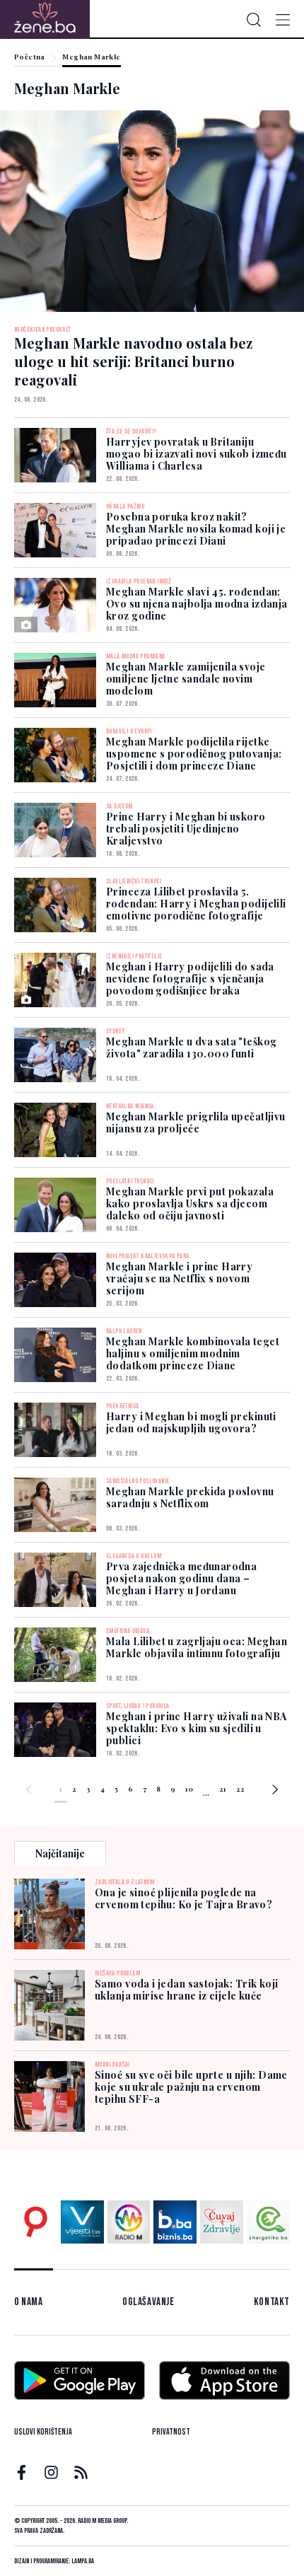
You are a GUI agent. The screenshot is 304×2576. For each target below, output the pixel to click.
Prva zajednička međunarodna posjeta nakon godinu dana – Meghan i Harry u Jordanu (181, 1578)
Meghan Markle (91, 57)
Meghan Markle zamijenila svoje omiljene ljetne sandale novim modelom (186, 679)
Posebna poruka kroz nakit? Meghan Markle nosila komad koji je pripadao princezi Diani (196, 529)
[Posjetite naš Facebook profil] (22, 2472)
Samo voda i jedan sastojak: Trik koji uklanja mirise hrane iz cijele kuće (187, 1990)
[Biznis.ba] (175, 2222)
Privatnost (171, 2432)
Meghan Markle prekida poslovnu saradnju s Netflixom (190, 1497)
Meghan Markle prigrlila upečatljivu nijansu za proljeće (196, 1122)
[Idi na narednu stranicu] (275, 1792)
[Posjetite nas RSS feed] (81, 2472)
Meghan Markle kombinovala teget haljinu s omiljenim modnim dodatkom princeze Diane (193, 1353)
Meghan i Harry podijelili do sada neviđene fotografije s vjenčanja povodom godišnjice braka (190, 979)
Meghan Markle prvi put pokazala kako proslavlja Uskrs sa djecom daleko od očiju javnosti (190, 1203)
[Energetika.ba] (268, 2222)
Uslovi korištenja (43, 2432)
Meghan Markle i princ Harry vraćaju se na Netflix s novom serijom (179, 1278)
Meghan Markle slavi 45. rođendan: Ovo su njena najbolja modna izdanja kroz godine (197, 604)
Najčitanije (60, 1853)
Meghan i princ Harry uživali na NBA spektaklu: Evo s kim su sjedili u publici (197, 1728)
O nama (29, 2302)
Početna (30, 57)
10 (189, 1789)
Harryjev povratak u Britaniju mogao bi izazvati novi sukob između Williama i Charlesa (197, 454)
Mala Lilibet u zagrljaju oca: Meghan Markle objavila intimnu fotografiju (197, 1647)
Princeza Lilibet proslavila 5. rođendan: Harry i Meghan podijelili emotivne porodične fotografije (196, 904)
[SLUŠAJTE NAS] (129, 2222)
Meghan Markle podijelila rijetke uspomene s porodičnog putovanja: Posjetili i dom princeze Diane (194, 754)
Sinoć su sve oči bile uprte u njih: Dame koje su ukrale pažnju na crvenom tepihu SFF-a (191, 2087)
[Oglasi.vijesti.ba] (36, 2222)
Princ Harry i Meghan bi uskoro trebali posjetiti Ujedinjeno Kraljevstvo (186, 829)
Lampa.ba (83, 2561)
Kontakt (272, 2302)
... (206, 1792)
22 (240, 1789)
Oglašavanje (148, 2302)
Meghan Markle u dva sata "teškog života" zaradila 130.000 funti (191, 1048)
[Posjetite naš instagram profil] (51, 2472)
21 (223, 1789)
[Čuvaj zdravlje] (222, 2222)
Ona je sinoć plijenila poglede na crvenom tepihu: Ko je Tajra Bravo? (183, 1898)
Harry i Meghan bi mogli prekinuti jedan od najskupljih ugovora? (191, 1422)
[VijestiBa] (82, 2222)
